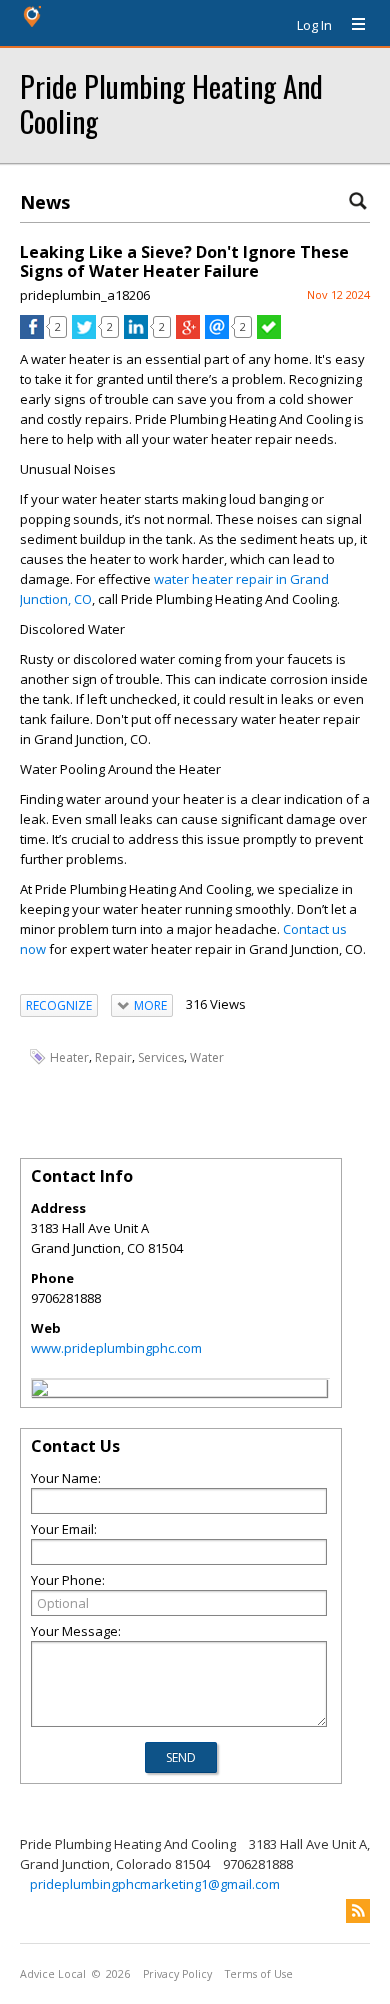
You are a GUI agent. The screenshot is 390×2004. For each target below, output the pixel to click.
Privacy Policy (177, 1974)
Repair (113, 1057)
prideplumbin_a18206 (85, 295)
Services (161, 1057)
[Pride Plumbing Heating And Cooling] (40, 1391)
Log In (314, 25)
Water (207, 1057)
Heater (69, 1057)
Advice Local (53, 1974)
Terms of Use (259, 1974)
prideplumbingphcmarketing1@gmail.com (155, 1884)
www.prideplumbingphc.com (116, 1348)
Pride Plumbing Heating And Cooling (171, 103)
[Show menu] (351, 25)
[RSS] (358, 1911)
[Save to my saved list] (269, 334)
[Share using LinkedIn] (136, 334)
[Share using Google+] (188, 334)
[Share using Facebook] (32, 334)
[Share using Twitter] (84, 334)
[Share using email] (217, 334)
